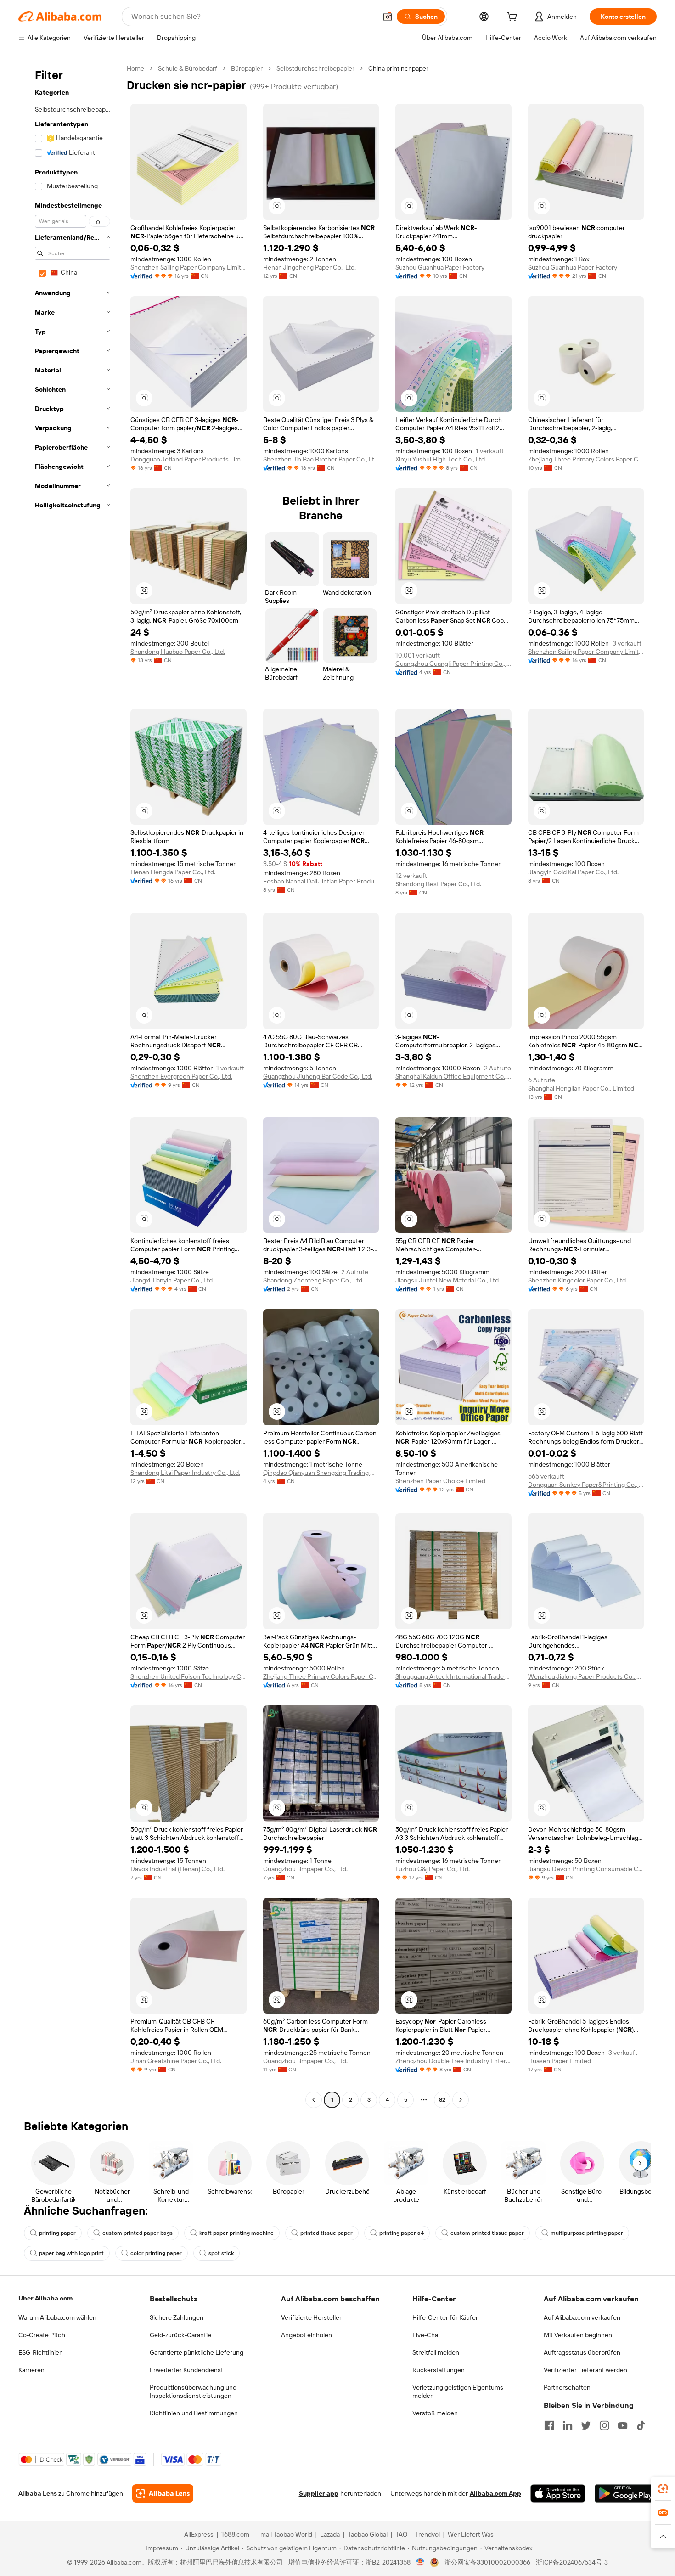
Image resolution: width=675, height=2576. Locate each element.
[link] (663, 2489)
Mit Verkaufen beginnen (578, 2335)
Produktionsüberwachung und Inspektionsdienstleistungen (193, 2391)
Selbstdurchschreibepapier (315, 68)
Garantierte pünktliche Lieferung (197, 2352)
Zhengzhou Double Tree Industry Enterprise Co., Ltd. (453, 2061)
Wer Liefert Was (471, 2534)
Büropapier (247, 68)
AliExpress (199, 2534)
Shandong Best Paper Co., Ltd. (438, 884)
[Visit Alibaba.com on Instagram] (604, 2425)
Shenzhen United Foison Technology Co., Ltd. (188, 1676)
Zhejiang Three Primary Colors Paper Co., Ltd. (586, 459)
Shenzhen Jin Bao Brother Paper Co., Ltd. (321, 459)
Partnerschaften (567, 2387)
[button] (388, 17)
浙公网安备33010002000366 (487, 2562)
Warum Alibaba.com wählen (57, 2317)
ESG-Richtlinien (41, 2352)
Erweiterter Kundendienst (186, 2370)
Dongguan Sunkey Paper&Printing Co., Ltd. (586, 1485)
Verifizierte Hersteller (311, 2317)
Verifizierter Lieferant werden (585, 2370)
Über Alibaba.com (45, 2298)
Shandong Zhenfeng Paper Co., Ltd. (313, 1280)
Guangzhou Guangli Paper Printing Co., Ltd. (453, 664)
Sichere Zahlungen (177, 2317)
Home (135, 68)
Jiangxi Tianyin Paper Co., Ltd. (172, 1280)
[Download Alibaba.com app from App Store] (558, 2493)
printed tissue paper (326, 2233)
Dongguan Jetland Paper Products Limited (188, 459)
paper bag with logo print (71, 2253)
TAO (401, 2534)
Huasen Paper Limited (560, 2061)
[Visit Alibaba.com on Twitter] (586, 2425)
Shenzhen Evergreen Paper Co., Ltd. (181, 1076)
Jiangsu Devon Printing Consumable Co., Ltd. (586, 1869)
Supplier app (319, 2493)
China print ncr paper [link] (398, 68)
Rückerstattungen (439, 2370)
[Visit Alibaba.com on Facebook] (549, 2425)
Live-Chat (426, 2335)
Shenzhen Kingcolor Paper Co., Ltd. (578, 1280)
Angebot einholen (307, 2335)
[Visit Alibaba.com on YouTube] (623, 2425)
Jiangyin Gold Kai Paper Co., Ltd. (573, 872)
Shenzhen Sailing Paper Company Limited (188, 267)
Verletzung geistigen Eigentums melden (458, 2391)
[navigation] (70, 1085)
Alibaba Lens (38, 2493)
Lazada (330, 2534)
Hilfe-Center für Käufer (445, 2317)
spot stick (221, 2253)
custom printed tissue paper (487, 2233)
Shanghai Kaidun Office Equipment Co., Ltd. (453, 1076)
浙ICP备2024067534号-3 (572, 2562)
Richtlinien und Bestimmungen (194, 2413)
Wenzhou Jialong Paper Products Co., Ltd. (586, 1676)
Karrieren (31, 2370)
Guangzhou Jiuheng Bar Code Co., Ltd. (318, 1076)
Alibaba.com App (495, 2493)
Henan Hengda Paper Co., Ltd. (173, 872)
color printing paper (156, 2253)
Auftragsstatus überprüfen (582, 2352)
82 (442, 2100)
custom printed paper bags (138, 2233)
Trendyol (427, 2534)
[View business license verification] (420, 2562)
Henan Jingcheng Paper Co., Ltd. (309, 267)
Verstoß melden (435, 2413)
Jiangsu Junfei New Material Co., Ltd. (448, 1280)
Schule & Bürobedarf (188, 68)
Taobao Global (368, 2534)
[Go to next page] (461, 2100)
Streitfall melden (436, 2352)
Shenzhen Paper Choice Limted (440, 1481)
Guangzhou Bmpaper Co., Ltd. (305, 1869)
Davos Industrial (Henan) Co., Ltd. (177, 1869)
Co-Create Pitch (42, 2335)
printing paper (57, 2233)
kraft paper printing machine (236, 2233)
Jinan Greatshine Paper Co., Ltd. (176, 2061)
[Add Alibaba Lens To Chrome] (163, 2493)
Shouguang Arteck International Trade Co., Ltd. (453, 1676)
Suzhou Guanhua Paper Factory (440, 267)
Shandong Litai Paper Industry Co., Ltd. (185, 1473)
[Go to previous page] (314, 2100)
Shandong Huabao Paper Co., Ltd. (178, 652)
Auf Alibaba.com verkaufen (582, 2317)
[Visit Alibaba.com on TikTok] (641, 2425)
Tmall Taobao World (285, 2534)
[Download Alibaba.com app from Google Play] (626, 2493)
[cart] (514, 18)
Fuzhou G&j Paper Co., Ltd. (433, 1869)
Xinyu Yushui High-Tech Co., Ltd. (441, 459)
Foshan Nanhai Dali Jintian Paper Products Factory (321, 881)
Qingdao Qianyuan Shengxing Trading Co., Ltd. (321, 1473)
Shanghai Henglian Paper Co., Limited (581, 1088)
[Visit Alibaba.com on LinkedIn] (568, 2425)
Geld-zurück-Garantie (180, 2335)
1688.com (235, 2534)
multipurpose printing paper (587, 2233)
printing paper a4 (402, 2233)
